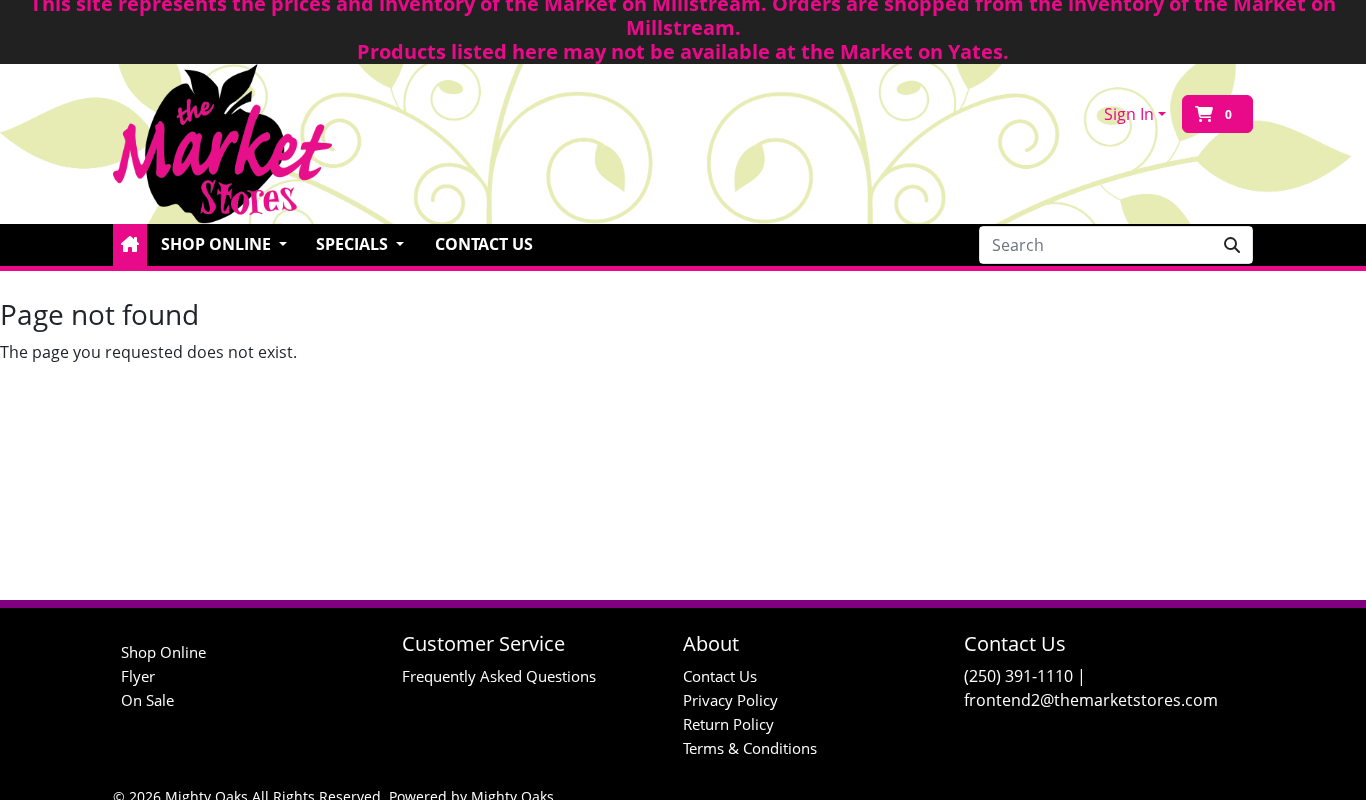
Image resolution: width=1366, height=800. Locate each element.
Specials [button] (354, 244)
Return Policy (728, 724)
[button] (130, 245)
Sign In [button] (1129, 114)
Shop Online (163, 652)
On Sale (147, 700)
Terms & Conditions (750, 748)
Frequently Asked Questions (499, 676)
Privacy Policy (730, 700)
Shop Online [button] (218, 244)
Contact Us (484, 244)
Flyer (138, 676)
